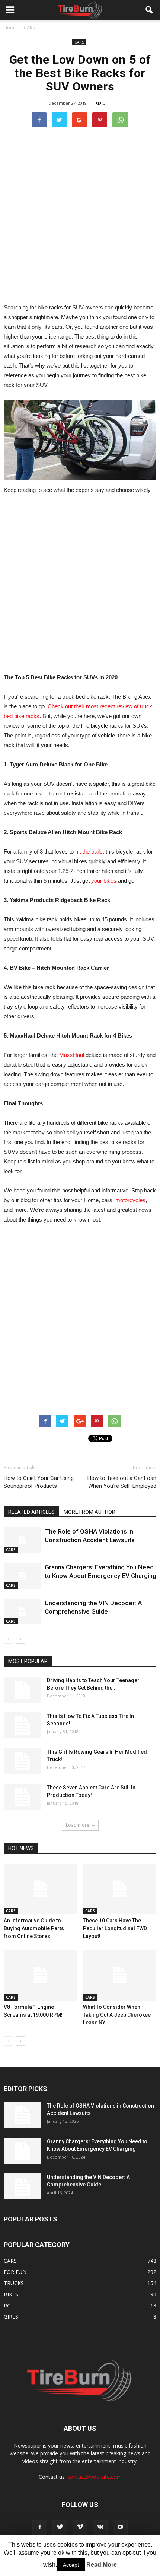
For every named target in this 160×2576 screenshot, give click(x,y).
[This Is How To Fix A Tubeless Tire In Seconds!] (22, 1725)
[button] (150, 10)
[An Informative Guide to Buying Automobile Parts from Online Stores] (41, 1889)
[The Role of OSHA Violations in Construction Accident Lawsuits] (22, 1540)
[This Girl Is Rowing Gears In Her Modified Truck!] (22, 1761)
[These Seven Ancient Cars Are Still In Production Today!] (22, 1797)
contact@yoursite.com (95, 2477)
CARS (79, 42)
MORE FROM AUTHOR (89, 1512)
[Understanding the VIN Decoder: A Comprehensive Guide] (22, 1612)
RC (7, 2305)
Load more (78, 1825)
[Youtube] (120, 2527)
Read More (102, 2565)
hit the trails (89, 852)
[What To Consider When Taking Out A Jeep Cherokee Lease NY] (120, 1975)
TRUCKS (14, 2283)
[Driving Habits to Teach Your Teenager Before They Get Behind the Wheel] (22, 1690)
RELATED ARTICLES (31, 1512)
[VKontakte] (100, 2527)
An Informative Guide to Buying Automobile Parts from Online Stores (34, 1928)
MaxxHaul (72, 1055)
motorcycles (130, 1200)
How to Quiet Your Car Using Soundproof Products (39, 1482)
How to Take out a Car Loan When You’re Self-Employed (122, 1482)
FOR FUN (15, 2272)
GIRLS (11, 2317)
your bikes (104, 881)
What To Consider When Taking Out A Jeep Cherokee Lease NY (117, 2015)
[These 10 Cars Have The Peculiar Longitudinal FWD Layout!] (120, 1889)
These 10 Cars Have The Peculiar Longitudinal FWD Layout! (115, 1928)
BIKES (11, 2294)
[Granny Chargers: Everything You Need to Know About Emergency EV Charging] (22, 1576)
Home (10, 28)
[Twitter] (60, 2527)
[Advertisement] (80, 215)
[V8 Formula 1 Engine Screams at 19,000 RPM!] (41, 1975)
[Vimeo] (80, 2527)
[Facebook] (40, 2527)
